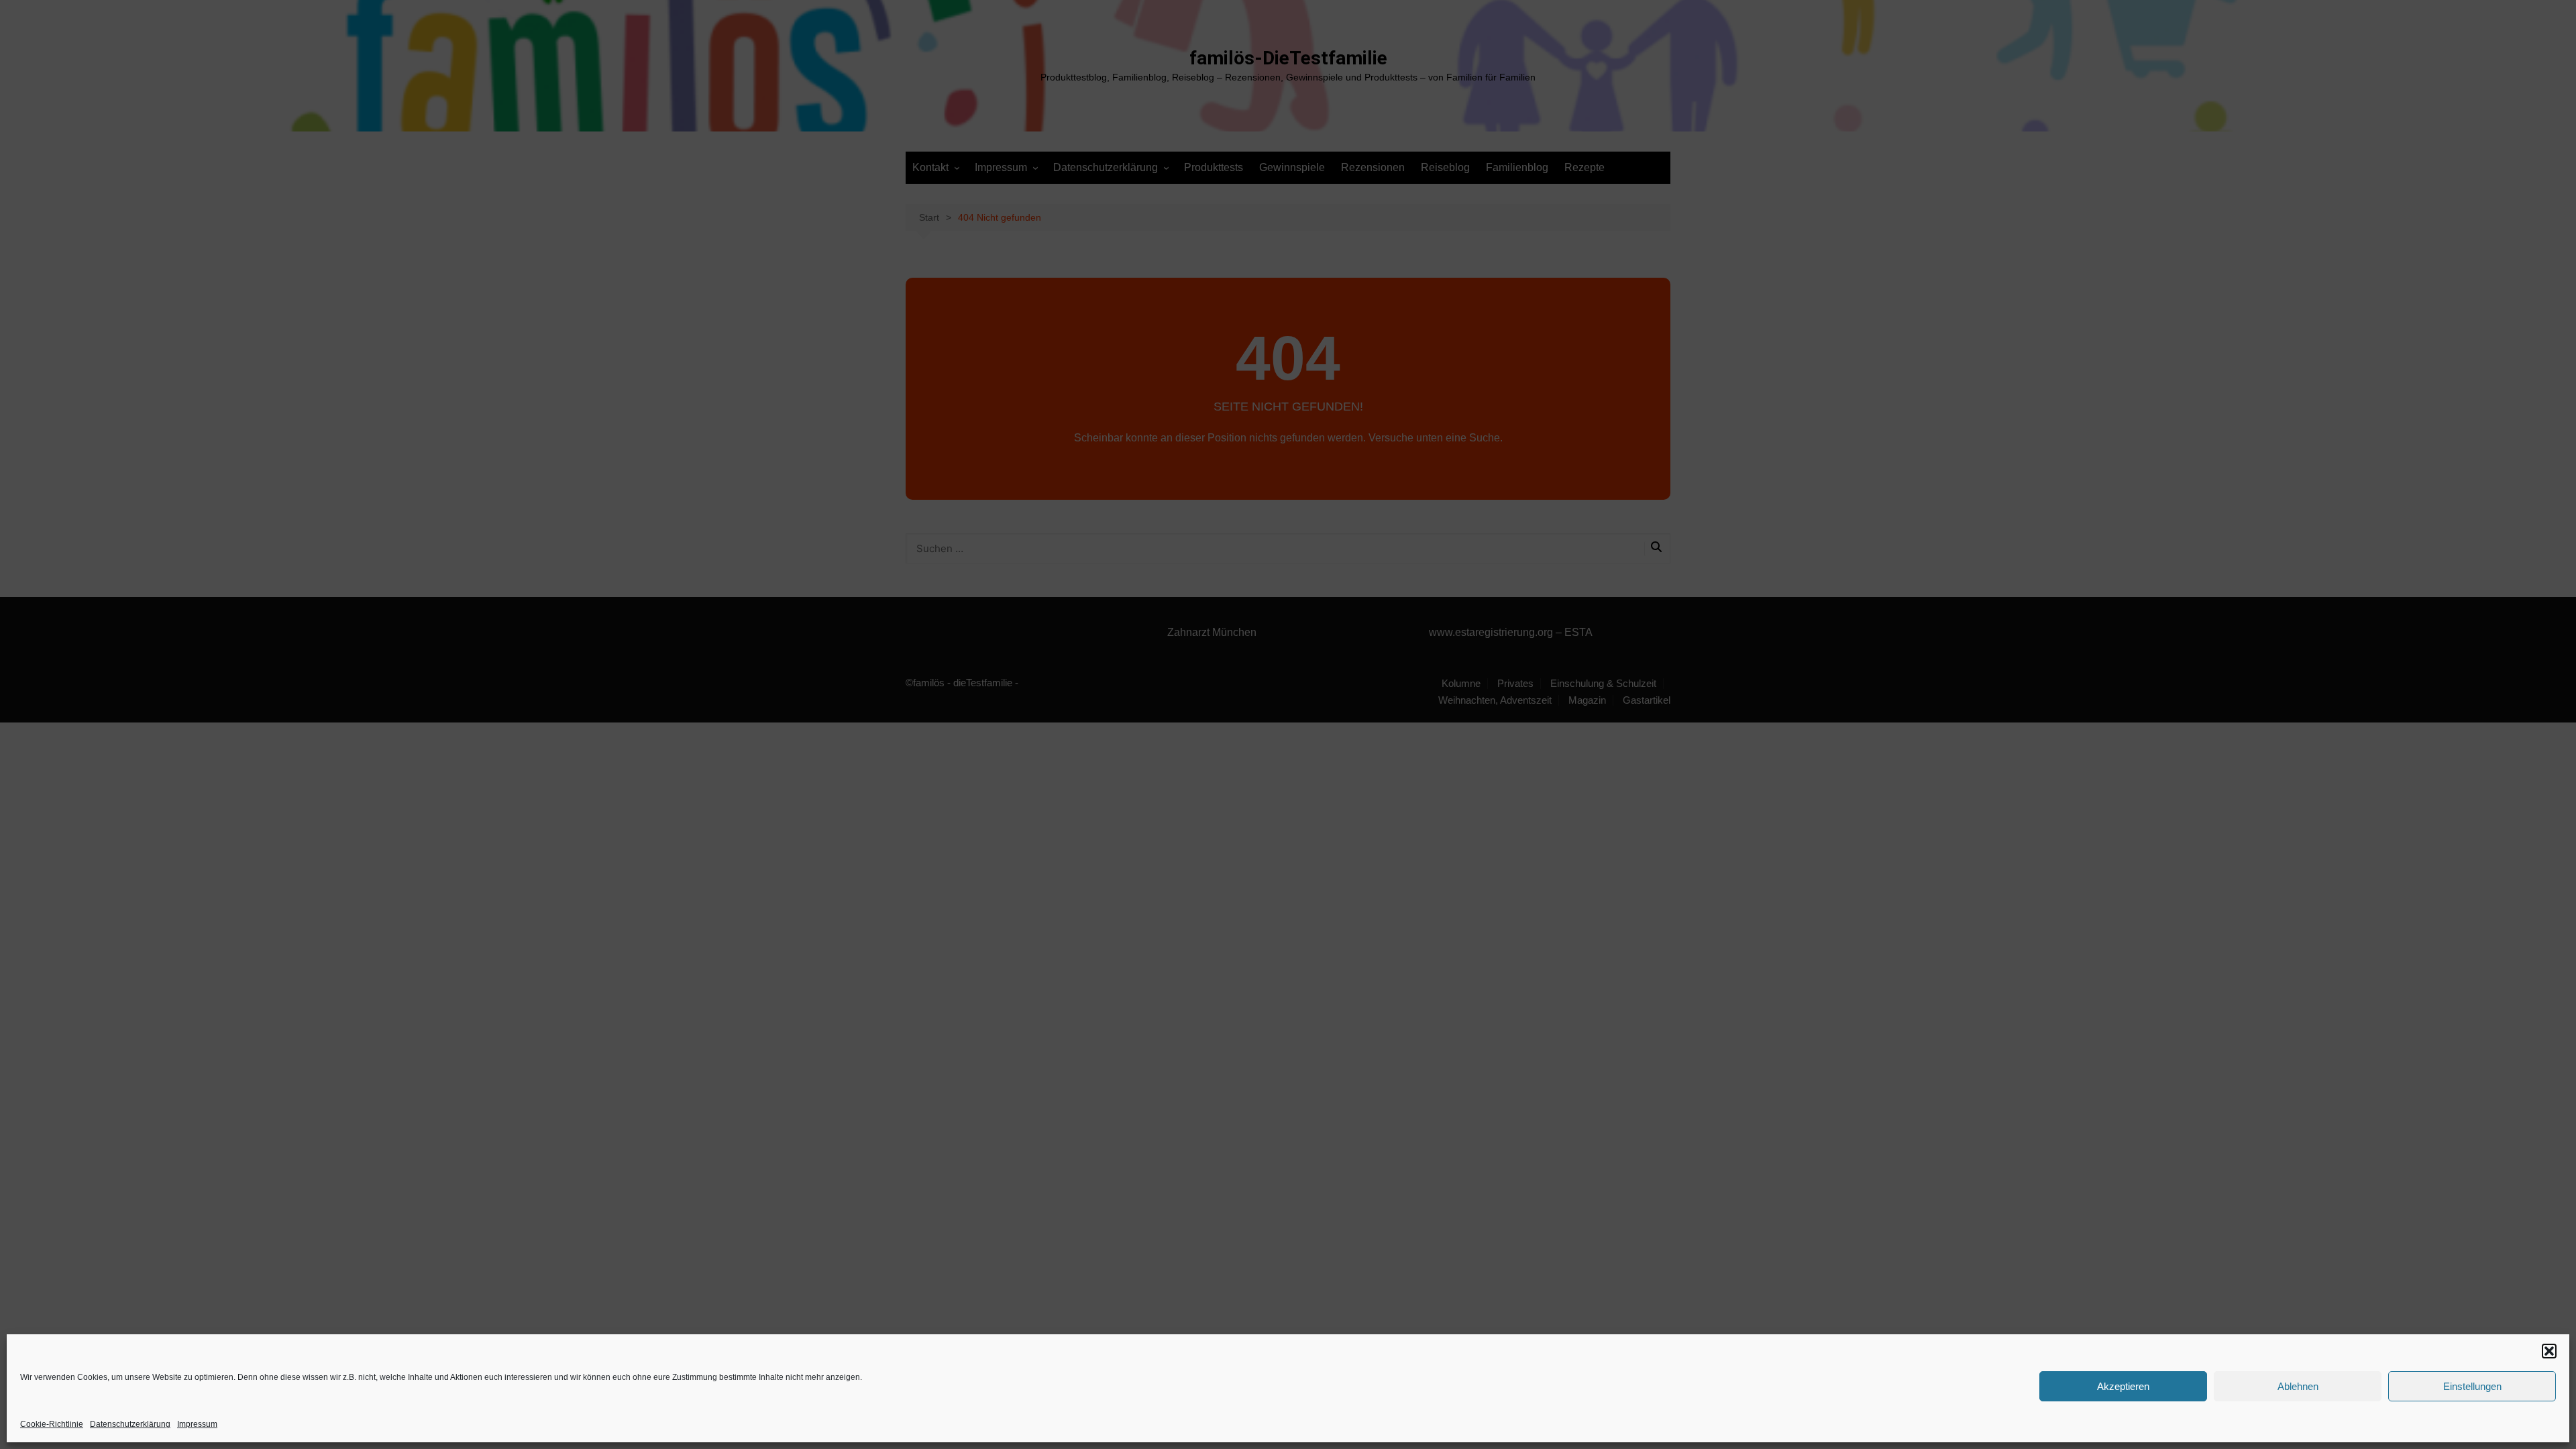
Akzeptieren (2123, 1386)
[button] (2549, 1351)
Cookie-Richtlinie (52, 1424)
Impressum (197, 1424)
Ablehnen (2298, 1386)
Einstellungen (2472, 1386)
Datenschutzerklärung (130, 1424)
